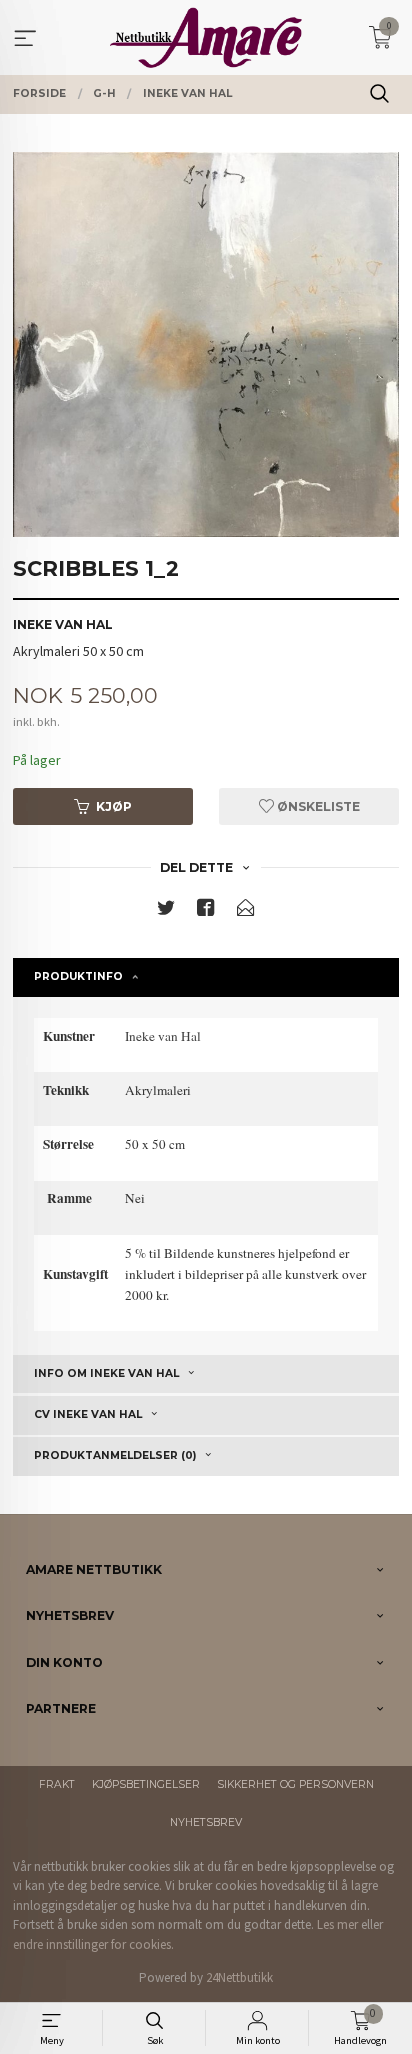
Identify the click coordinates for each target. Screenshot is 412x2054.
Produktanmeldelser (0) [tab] (115, 1455)
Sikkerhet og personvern (295, 1784)
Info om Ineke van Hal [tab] (106, 1373)
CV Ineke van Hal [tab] (88, 1414)
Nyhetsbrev (206, 1822)
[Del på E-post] (246, 911)
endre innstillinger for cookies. (93, 1944)
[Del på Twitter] (166, 911)
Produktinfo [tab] (78, 976)
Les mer (337, 1924)
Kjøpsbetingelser (146, 1784)
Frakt (57, 1784)
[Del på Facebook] (206, 911)
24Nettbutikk (239, 1977)
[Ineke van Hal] (206, 344)
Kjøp (114, 806)
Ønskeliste (317, 806)
